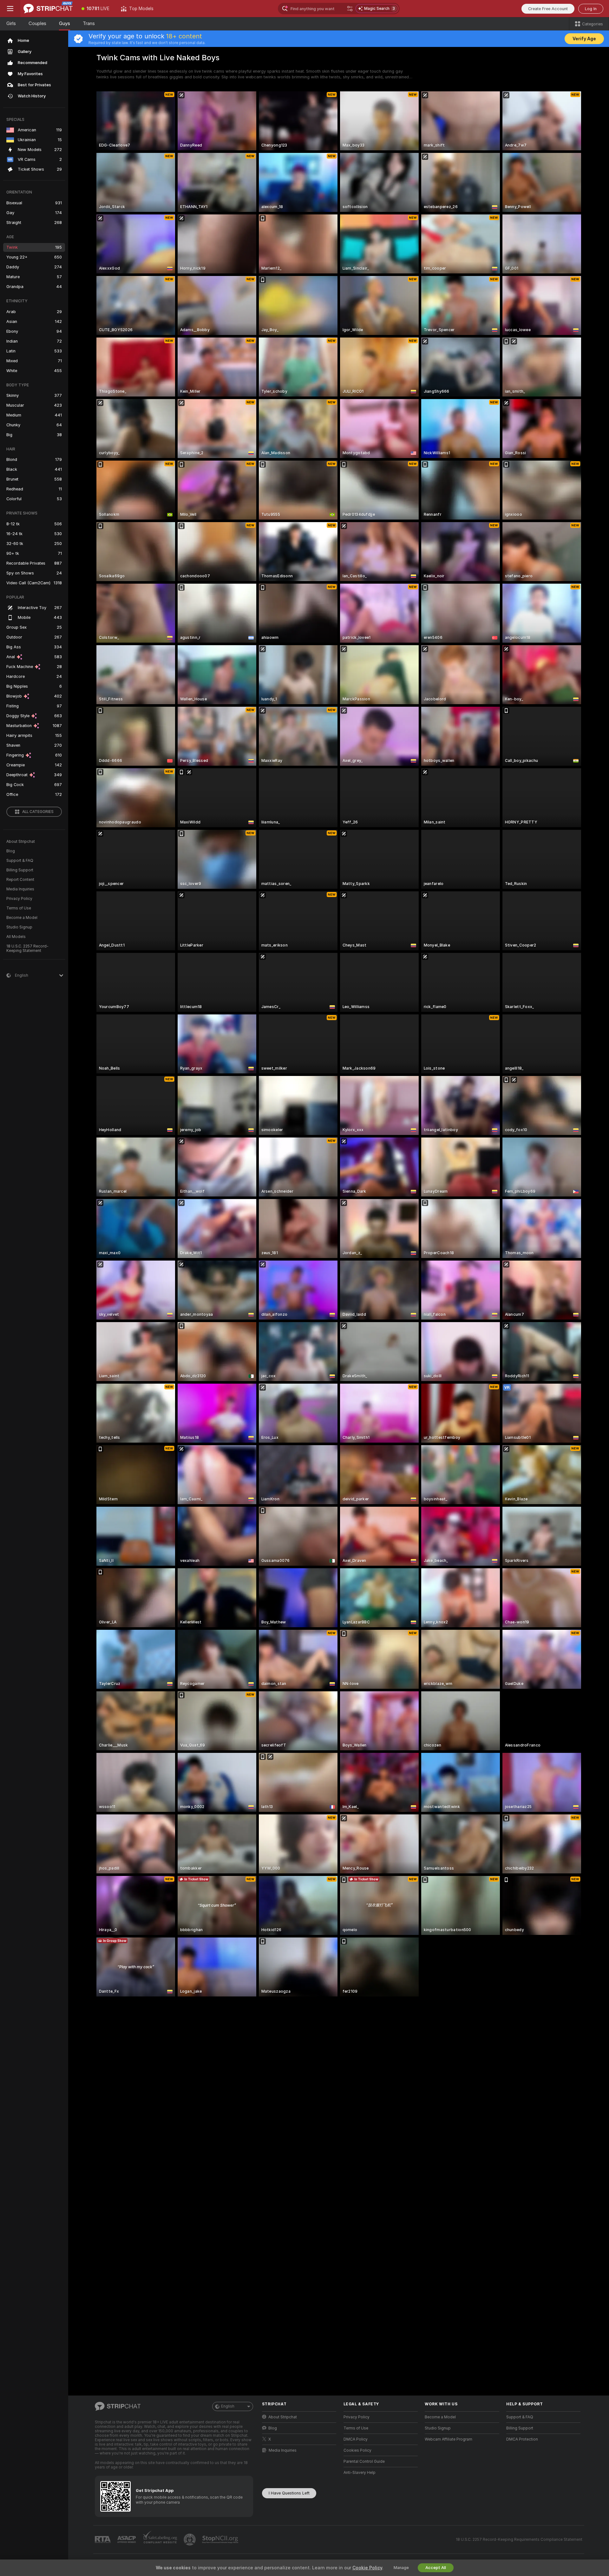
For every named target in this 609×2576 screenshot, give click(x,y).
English (228, 2406)
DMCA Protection (522, 2439)
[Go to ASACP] (127, 2540)
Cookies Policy (357, 2450)
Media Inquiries (20, 889)
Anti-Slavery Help (360, 2473)
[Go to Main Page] (48, 9)
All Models (16, 937)
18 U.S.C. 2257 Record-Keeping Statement (27, 948)
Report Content (20, 880)
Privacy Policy (19, 899)
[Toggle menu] (10, 9)
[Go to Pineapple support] (190, 2540)
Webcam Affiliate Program (449, 2439)
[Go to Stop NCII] (221, 2540)
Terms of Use (19, 908)
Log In (591, 9)
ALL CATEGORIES (38, 812)
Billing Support (20, 870)
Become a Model (22, 918)
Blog (11, 851)
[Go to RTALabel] (103, 2540)
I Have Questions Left (289, 2493)
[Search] (350, 9)
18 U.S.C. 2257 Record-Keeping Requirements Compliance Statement (519, 2540)
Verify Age (584, 39)
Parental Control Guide (364, 2461)
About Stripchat (21, 842)
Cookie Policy (367, 2568)
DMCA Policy (356, 2439)
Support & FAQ (20, 861)
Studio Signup (19, 927)
